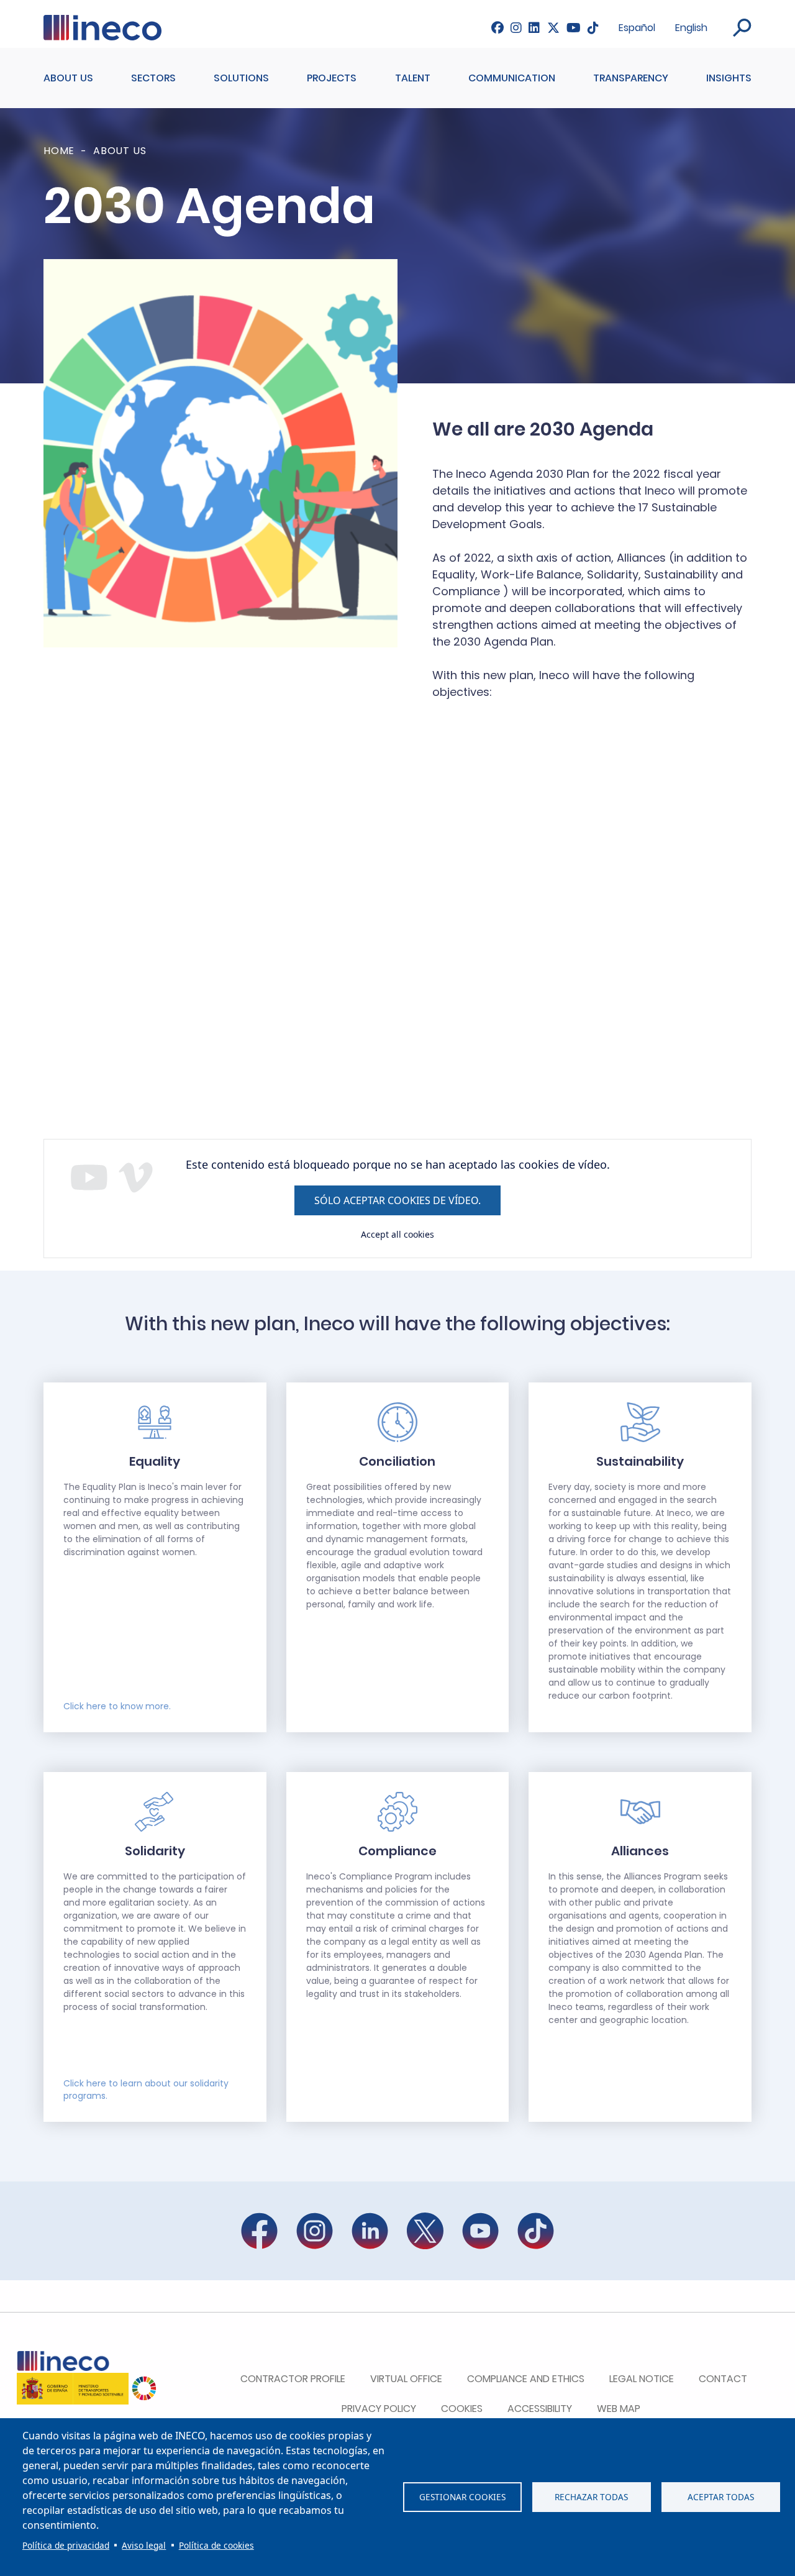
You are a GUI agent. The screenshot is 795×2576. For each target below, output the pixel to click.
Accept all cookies (397, 1234)
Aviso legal (144, 2545)
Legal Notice (642, 2379)
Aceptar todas (721, 2497)
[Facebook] (497, 28)
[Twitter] (553, 28)
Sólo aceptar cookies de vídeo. (397, 1200)
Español (637, 28)
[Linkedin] (534, 28)
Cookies (462, 2409)
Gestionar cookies (462, 2497)
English (691, 28)
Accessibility (540, 2409)
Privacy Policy (379, 2409)
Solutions (241, 78)
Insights (729, 78)
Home (59, 151)
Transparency (631, 78)
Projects (332, 78)
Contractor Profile (293, 2379)
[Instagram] (516, 28)
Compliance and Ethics (526, 2379)
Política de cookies (216, 2545)
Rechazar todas (591, 2497)
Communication (512, 78)
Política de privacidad (66, 2545)
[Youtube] (574, 28)
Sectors (153, 78)
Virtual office (406, 2379)
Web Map (619, 2409)
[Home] (102, 22)
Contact (723, 2379)
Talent (413, 78)
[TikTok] (593, 28)
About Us (68, 78)
